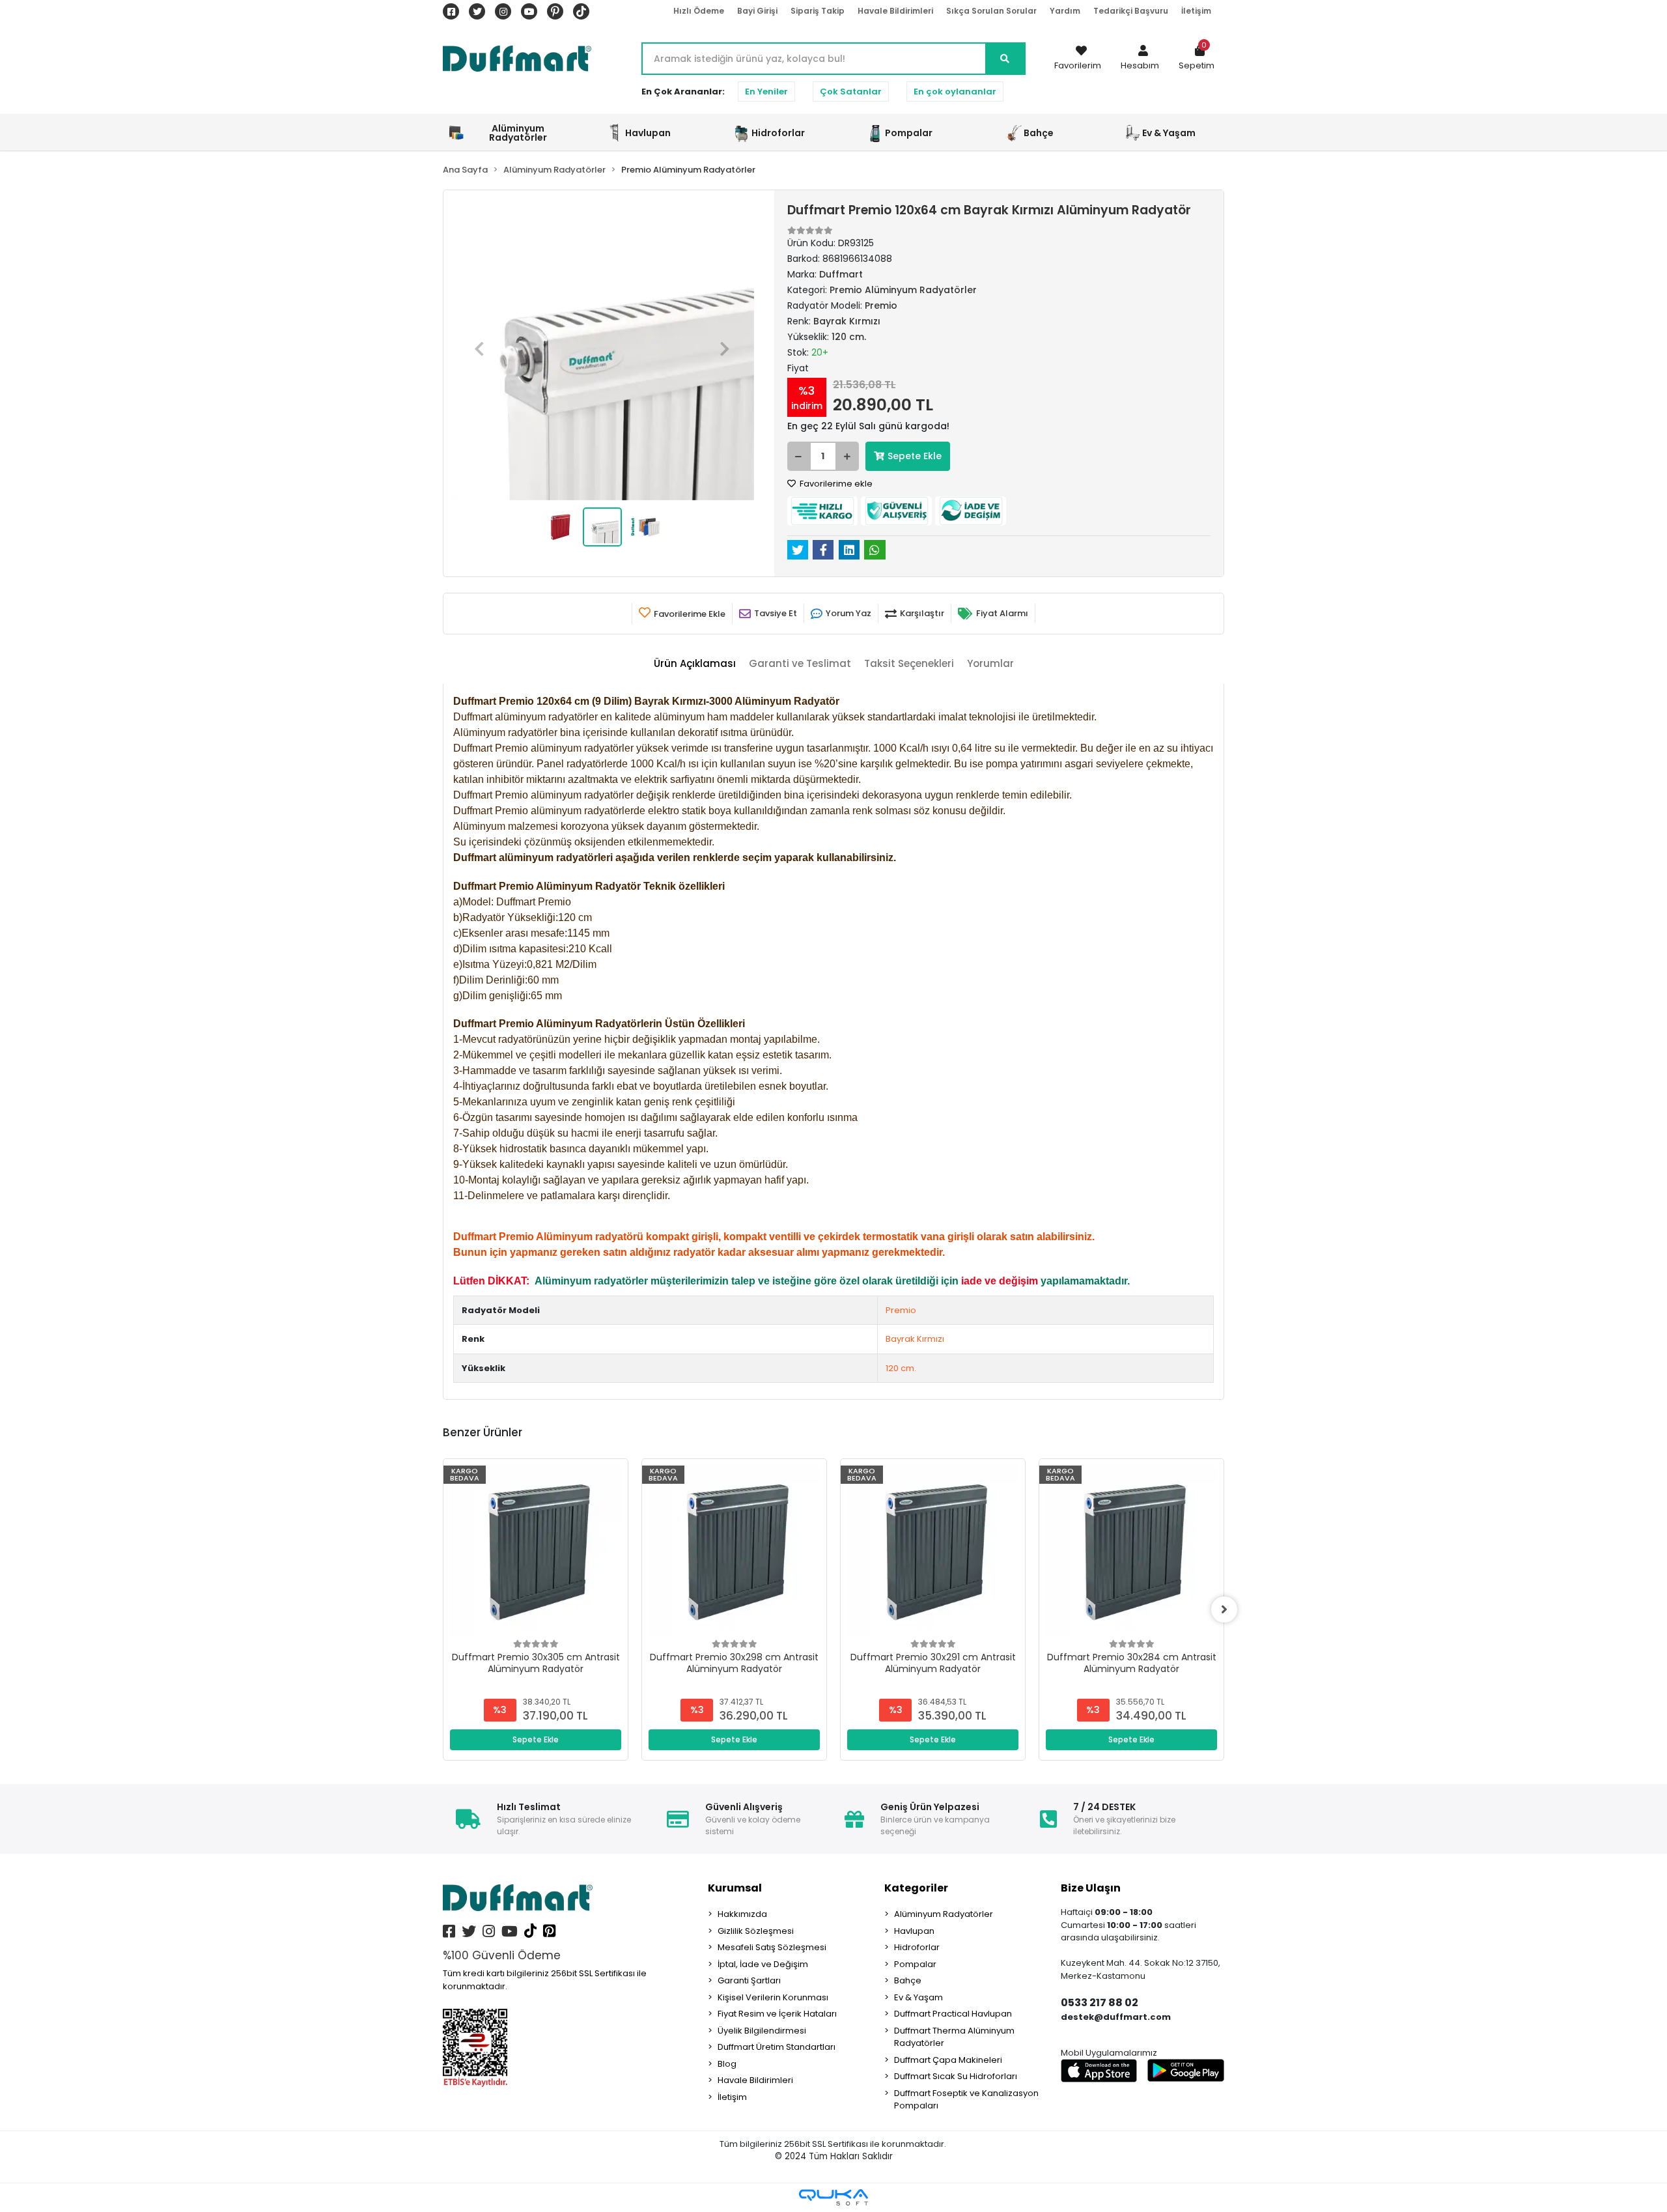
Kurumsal (735, 1888)
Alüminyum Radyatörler (944, 1914)
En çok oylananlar (955, 92)
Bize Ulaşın (1091, 1888)
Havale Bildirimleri (895, 11)
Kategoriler (916, 1888)
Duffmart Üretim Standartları (777, 2047)
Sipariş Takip (818, 11)
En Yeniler (766, 92)
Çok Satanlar (851, 92)
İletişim (1196, 11)
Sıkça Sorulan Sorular (991, 11)
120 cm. (901, 1368)
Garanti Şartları (749, 1980)
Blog (727, 2064)
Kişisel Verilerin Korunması (773, 1997)
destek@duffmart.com (1116, 2017)
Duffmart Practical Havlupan (953, 2014)
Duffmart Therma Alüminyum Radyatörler (954, 2037)
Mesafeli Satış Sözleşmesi (772, 1947)
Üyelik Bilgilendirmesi (762, 2031)
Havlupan (914, 1931)
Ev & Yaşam (918, 1997)
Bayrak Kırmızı (915, 1339)
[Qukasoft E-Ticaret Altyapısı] (833, 2197)
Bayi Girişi (757, 11)
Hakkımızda (742, 1914)
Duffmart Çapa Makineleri (948, 2060)
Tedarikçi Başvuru (1131, 11)
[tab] (695, 664)
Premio (901, 1310)
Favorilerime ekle (835, 484)
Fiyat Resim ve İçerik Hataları (777, 2014)
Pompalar (915, 1964)
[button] (1140, 59)
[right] (1224, 1609)
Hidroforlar (917, 1947)
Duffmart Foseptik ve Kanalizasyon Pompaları (966, 2100)
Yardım (1065, 11)
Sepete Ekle (915, 456)
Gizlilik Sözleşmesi (756, 1931)
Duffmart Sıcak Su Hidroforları (956, 2076)
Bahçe (908, 1980)
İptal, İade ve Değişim (763, 1964)
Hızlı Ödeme (699, 11)
